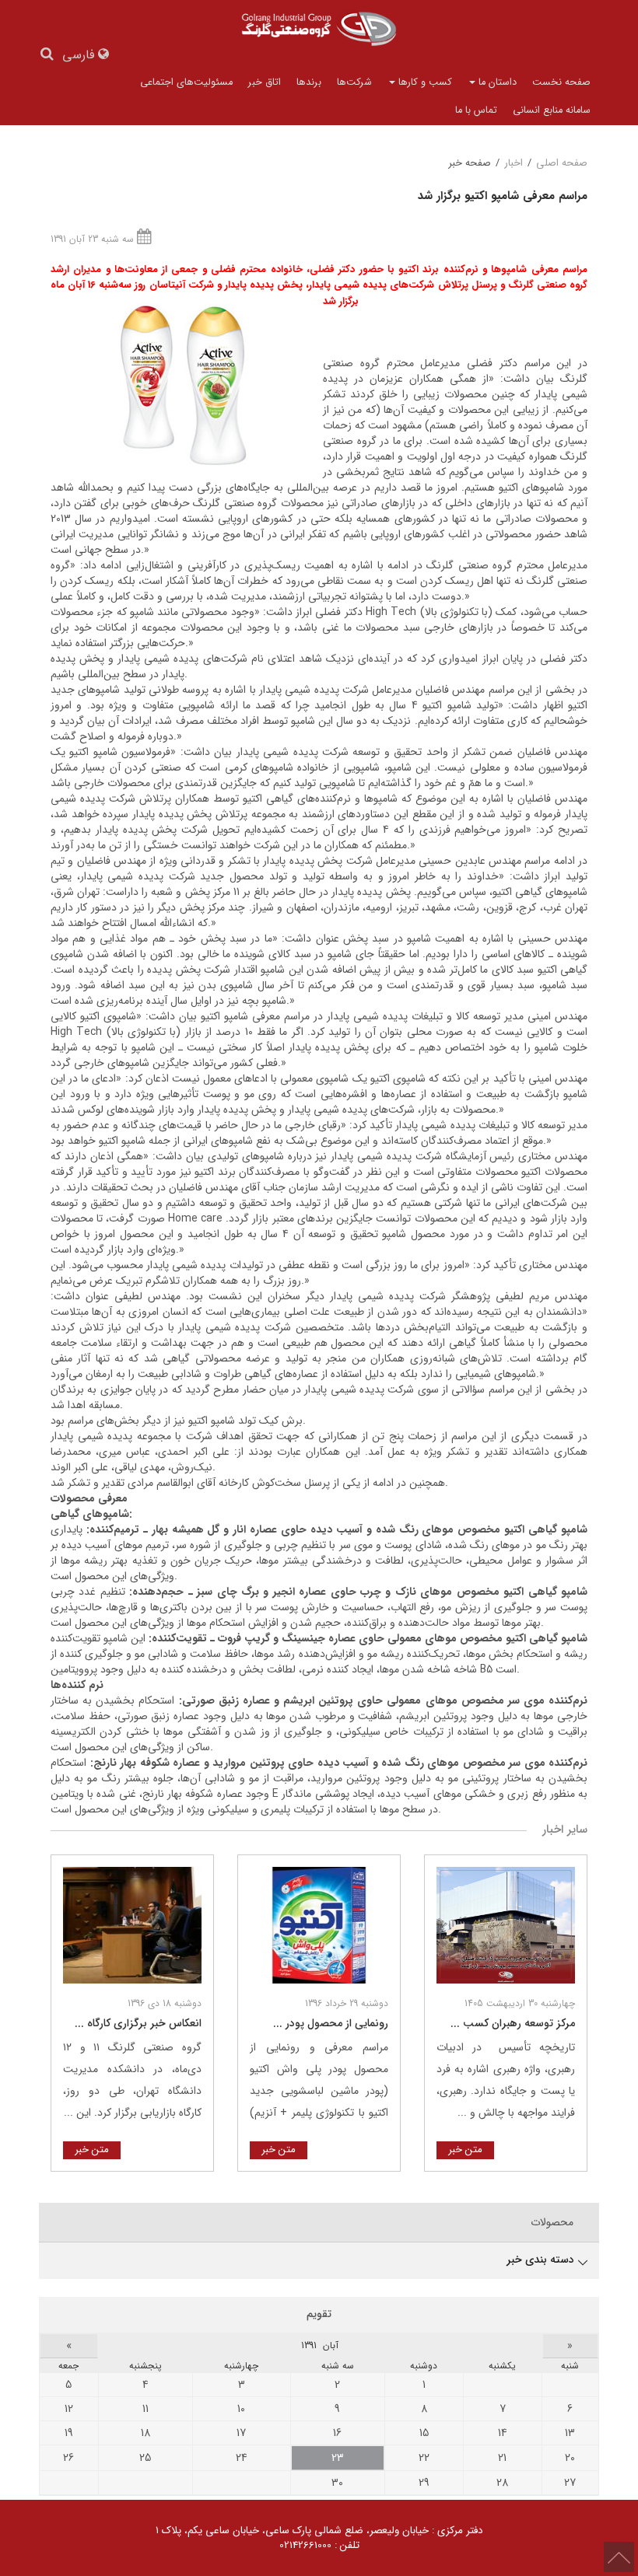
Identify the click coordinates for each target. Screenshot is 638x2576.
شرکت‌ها (354, 82)
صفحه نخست (561, 82)
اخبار (514, 163)
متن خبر (465, 2150)
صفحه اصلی (562, 163)
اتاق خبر (265, 82)
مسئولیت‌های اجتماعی (186, 82)
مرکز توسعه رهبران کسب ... (513, 2023)
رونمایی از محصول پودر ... (331, 2023)
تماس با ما (476, 110)
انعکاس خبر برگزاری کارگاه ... (138, 2023)
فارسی (80, 56)
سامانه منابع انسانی (552, 110)
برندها (309, 82)
